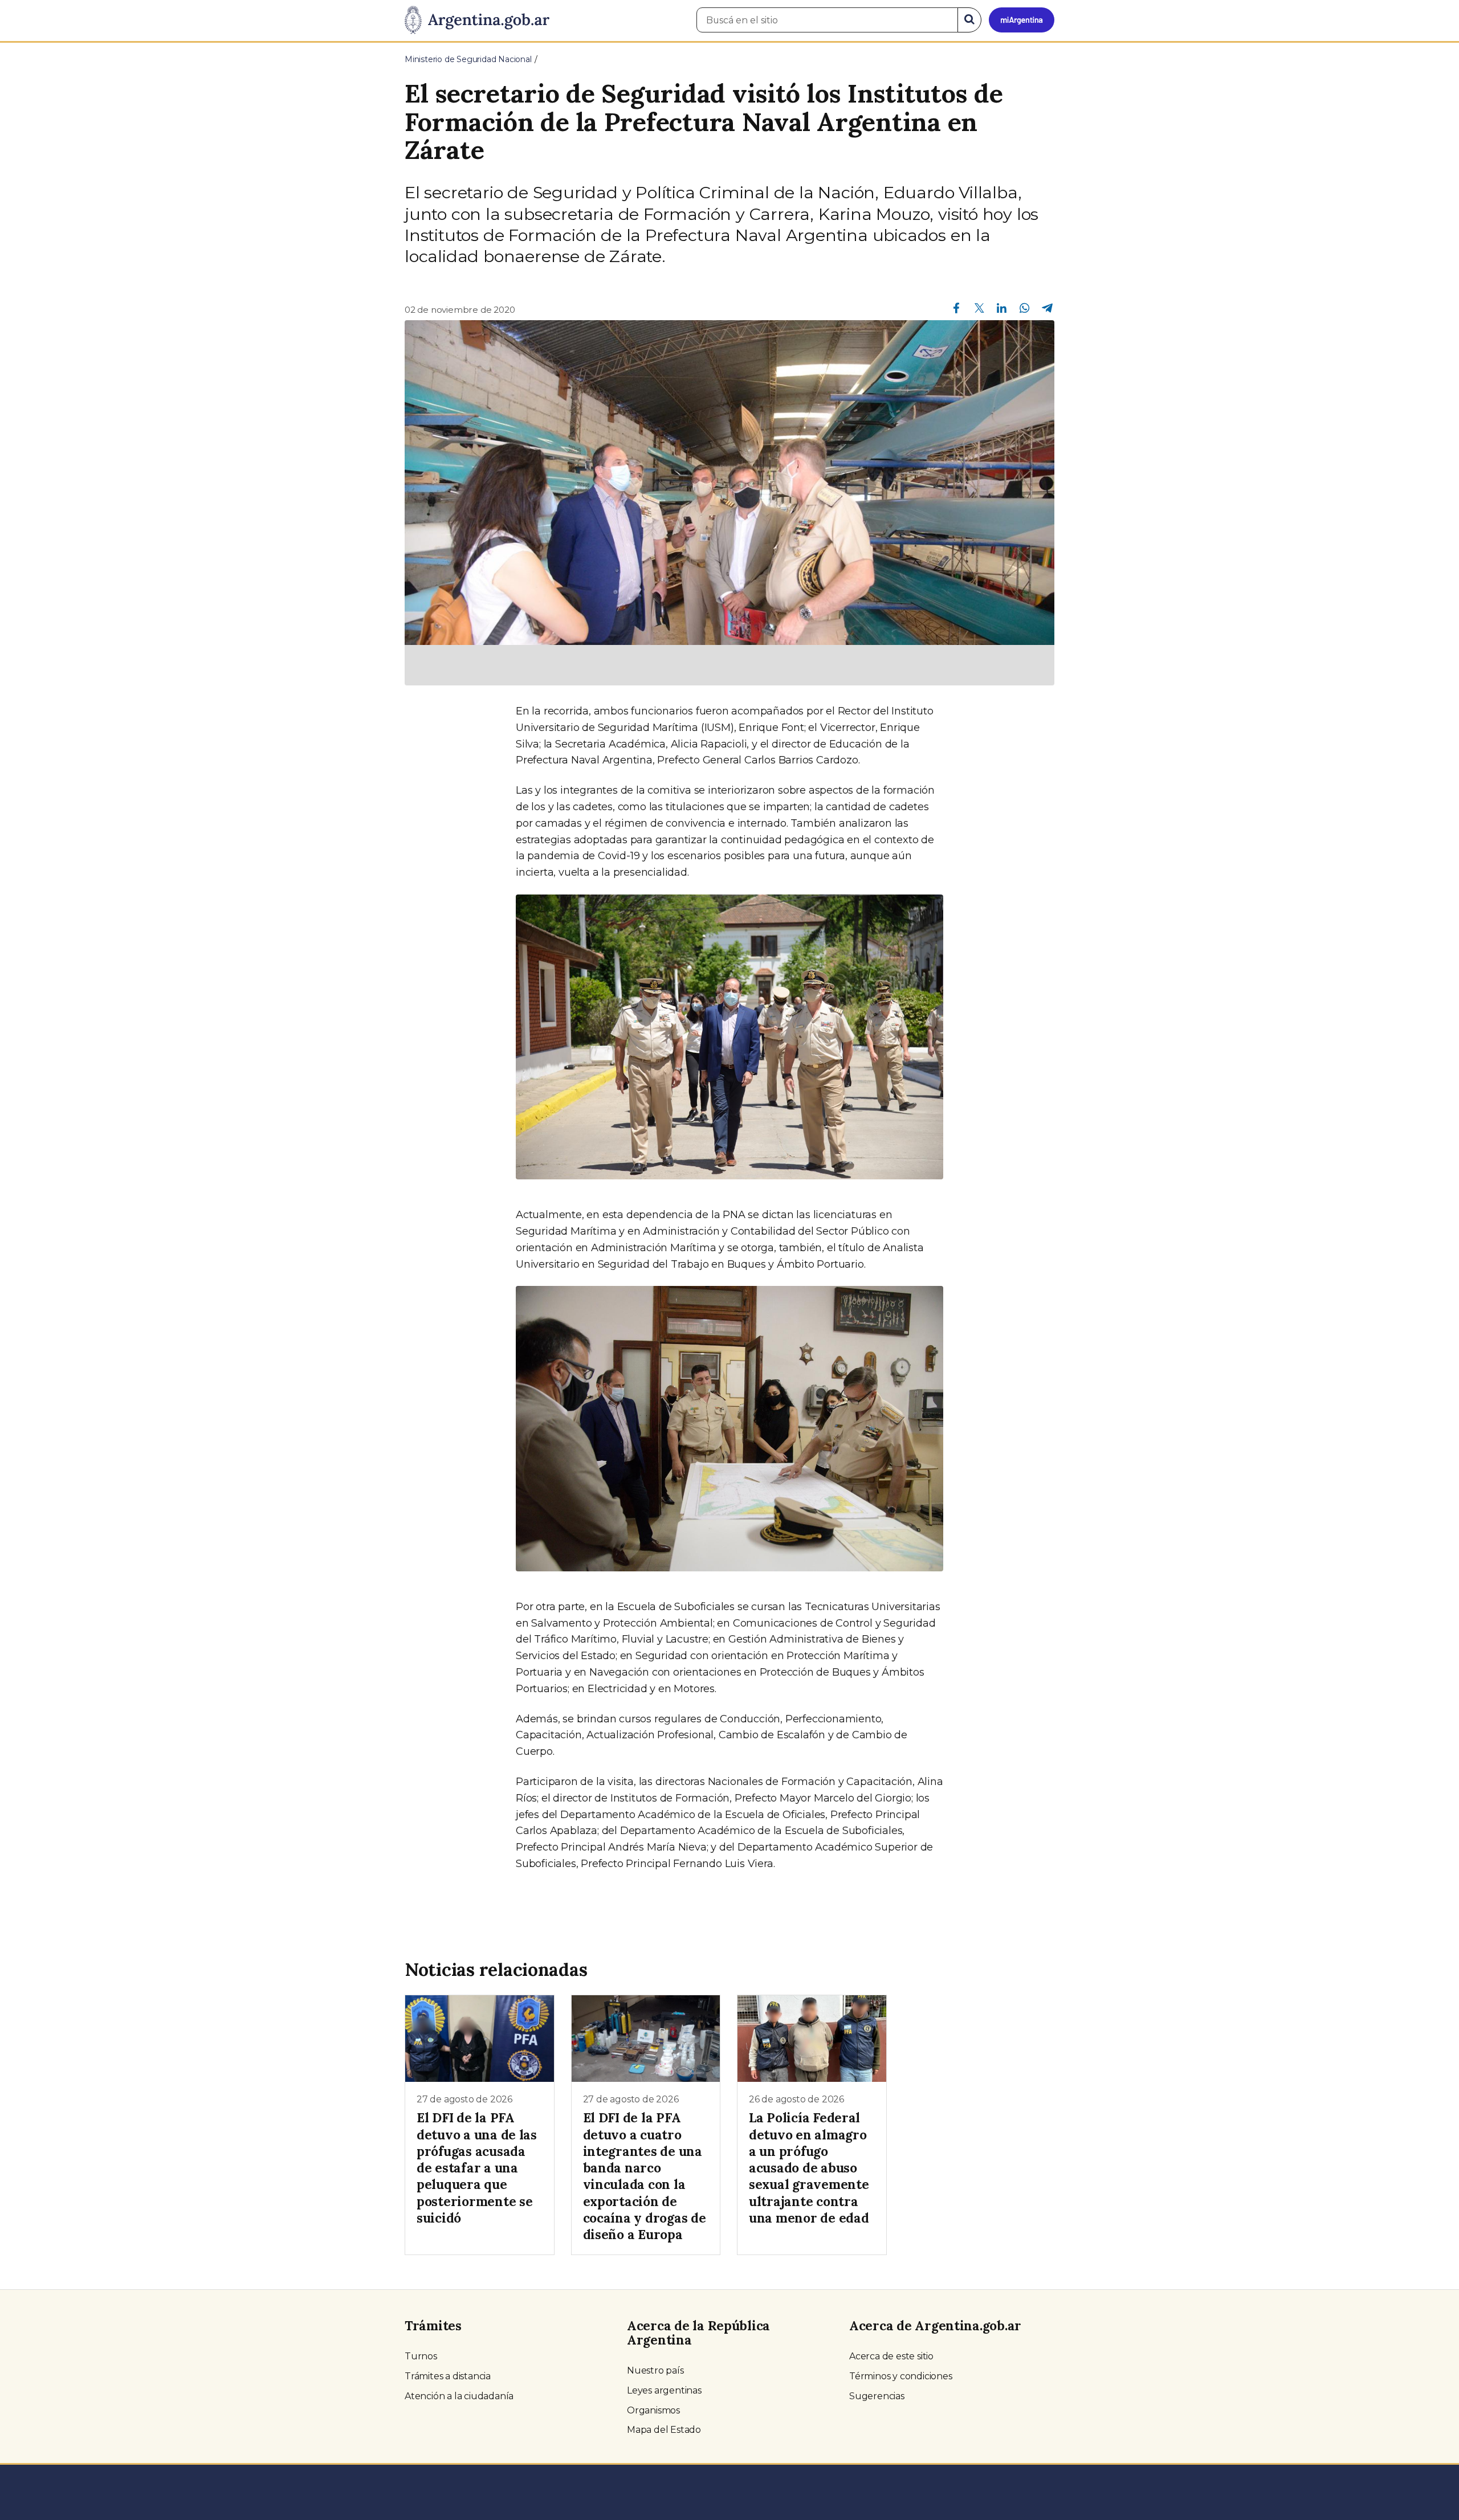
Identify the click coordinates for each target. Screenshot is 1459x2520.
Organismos (653, 2410)
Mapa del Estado (664, 2430)
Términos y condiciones (901, 2376)
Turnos (421, 2356)
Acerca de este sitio (891, 2356)
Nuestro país (655, 2370)
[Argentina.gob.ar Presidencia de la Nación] (477, 21)
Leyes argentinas (664, 2390)
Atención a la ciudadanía (459, 2396)
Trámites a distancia (448, 2376)
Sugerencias (877, 2396)
